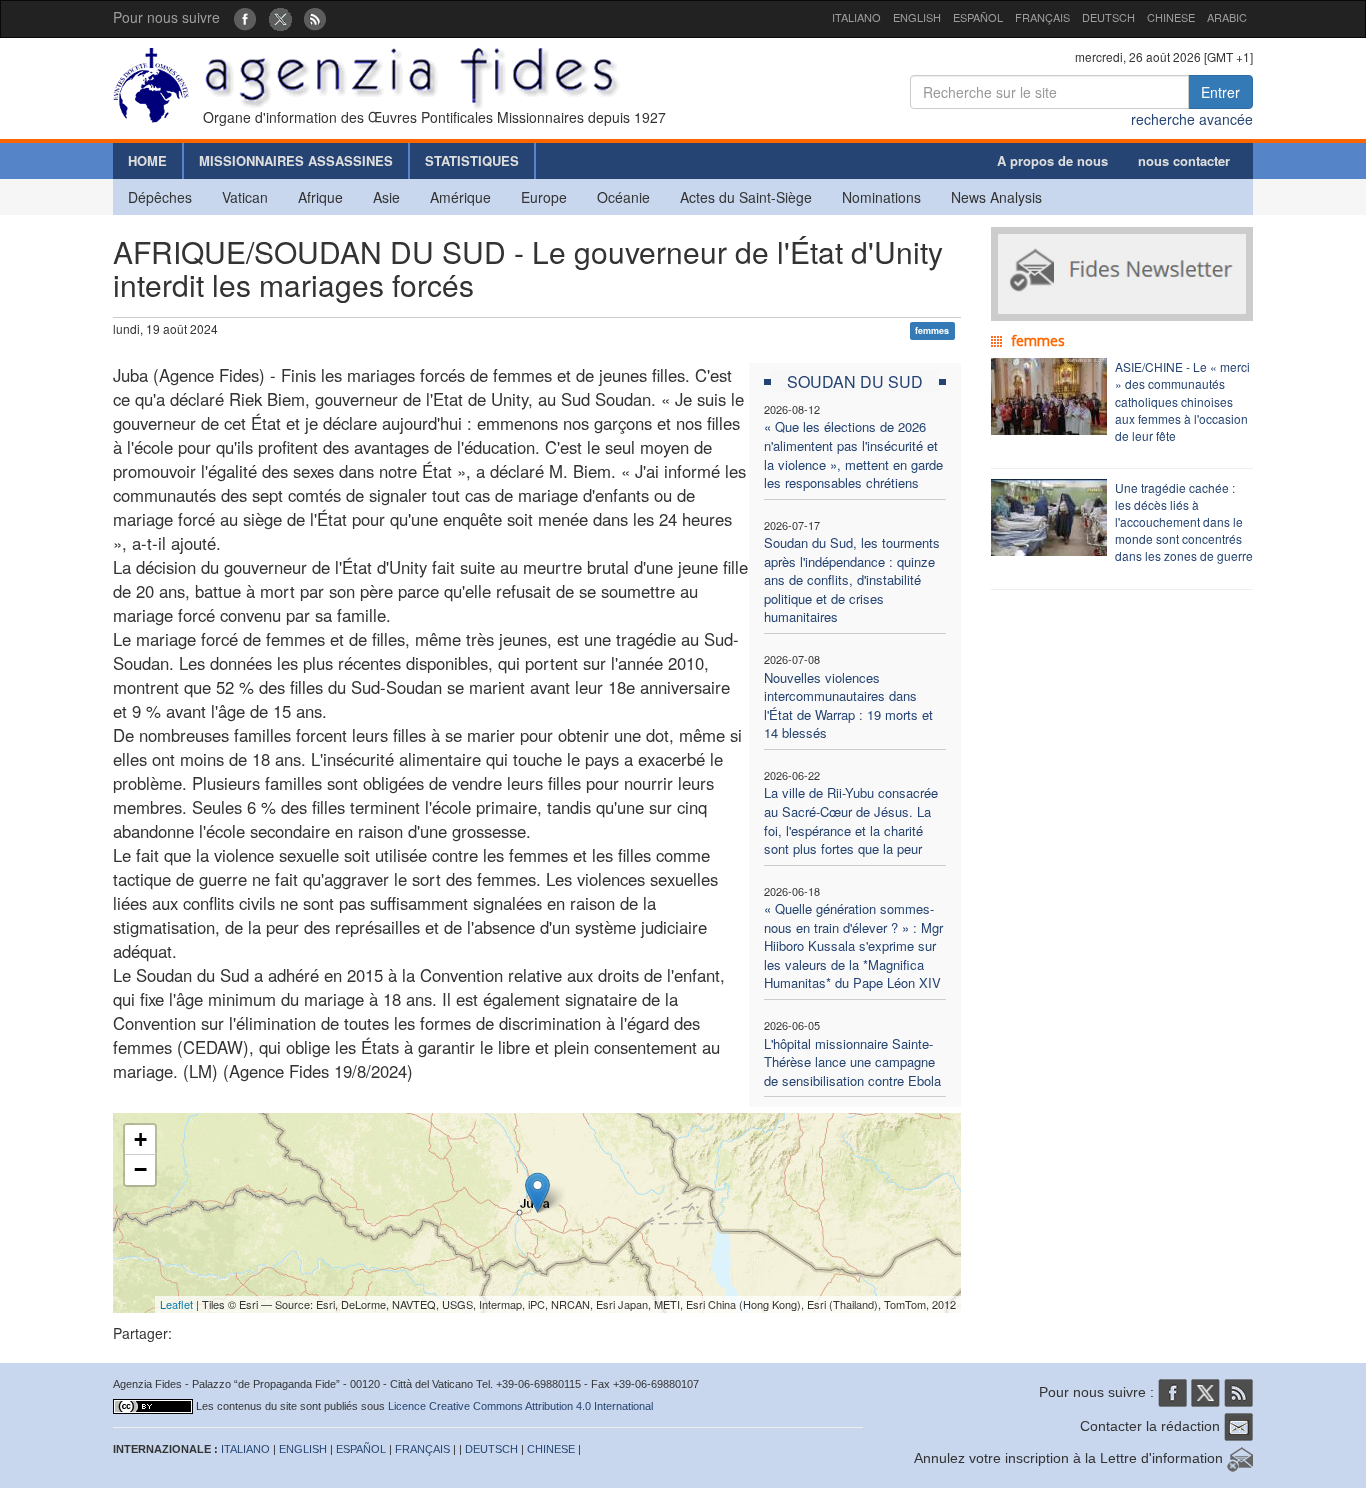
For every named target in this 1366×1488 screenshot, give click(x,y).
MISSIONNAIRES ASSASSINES (296, 160)
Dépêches (160, 197)
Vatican (245, 197)
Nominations (881, 197)
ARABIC (1227, 17)
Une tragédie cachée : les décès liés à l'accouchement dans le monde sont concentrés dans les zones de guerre (1184, 522)
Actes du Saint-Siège (746, 197)
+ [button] (140, 1139)
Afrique (320, 197)
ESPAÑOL (978, 17)
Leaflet (176, 1304)
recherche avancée (1192, 119)
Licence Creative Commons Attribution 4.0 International (520, 1406)
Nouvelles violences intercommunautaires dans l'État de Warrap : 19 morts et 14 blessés (848, 705)
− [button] (140, 1169)
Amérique (460, 197)
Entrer (1220, 92)
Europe (544, 197)
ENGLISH (917, 17)
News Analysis (996, 197)
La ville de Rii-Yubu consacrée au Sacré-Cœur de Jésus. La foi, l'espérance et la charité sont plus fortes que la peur (851, 820)
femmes (932, 330)
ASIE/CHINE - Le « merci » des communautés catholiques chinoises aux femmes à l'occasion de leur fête (1182, 401)
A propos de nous (1052, 160)
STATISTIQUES (472, 160)
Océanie (623, 197)
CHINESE (1171, 17)
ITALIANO (856, 17)
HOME (147, 160)
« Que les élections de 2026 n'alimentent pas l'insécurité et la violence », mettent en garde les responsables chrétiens (853, 454)
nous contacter (1184, 160)
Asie (386, 197)
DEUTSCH (1108, 17)
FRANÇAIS (1042, 17)
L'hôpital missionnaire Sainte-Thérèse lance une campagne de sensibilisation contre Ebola (852, 1062)
